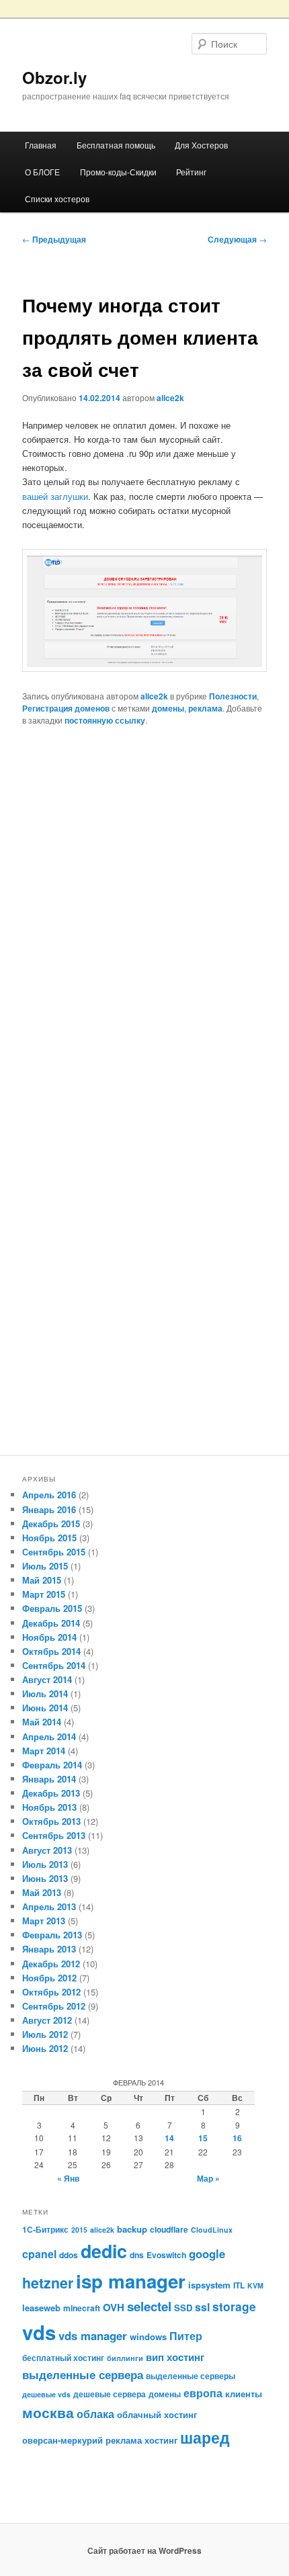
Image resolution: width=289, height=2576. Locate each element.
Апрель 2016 (49, 1495)
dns (137, 2255)
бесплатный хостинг (63, 2358)
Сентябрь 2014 (54, 1665)
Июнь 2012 (45, 2048)
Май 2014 (42, 1722)
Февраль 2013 (52, 1935)
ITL (239, 2285)
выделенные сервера (83, 2374)
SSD (183, 2308)
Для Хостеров (201, 145)
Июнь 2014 (45, 1708)
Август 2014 (47, 1679)
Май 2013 (42, 1892)
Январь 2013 (49, 1949)
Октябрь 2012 (51, 1992)
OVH (114, 2307)
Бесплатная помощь (116, 145)
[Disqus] (145, 922)
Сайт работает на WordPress (144, 2550)
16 (237, 2138)
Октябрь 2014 (51, 1651)
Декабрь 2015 (51, 1523)
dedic (104, 2251)
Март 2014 (44, 1751)
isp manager (131, 2281)
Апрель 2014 (49, 1736)
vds (39, 2332)
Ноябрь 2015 (49, 1538)
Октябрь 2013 (51, 1821)
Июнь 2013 (45, 1878)
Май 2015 (42, 1580)
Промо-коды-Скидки (118, 172)
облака (95, 2414)
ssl (202, 2307)
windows (148, 2336)
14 (169, 2138)
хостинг (161, 2440)
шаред (205, 2437)
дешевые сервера (110, 2394)
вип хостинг (175, 2357)
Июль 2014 (45, 1693)
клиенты (244, 2394)
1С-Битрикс (45, 2229)
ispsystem (209, 2285)
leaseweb (41, 2308)
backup (132, 2229)
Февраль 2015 (52, 1608)
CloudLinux (212, 2230)
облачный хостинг (157, 2414)
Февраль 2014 (52, 1765)
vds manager (93, 2335)
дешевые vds (46, 2394)
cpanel (39, 2254)
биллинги (125, 2358)
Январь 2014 (49, 1779)
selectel (149, 2306)
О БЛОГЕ (42, 172)
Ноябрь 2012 (49, 1978)
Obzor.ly (54, 77)
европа (203, 2393)
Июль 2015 (45, 1566)
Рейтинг (191, 172)
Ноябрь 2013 (49, 1807)
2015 (79, 2230)
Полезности (233, 696)
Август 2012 (47, 2020)
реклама (205, 708)
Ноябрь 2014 (49, 1637)
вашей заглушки (55, 496)
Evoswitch (166, 2255)
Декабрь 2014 (51, 1623)
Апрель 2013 (49, 1906)
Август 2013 (47, 1850)
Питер (186, 2336)
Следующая (237, 239)
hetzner (48, 2283)
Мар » (208, 2178)
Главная (41, 145)
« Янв (68, 2178)
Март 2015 (44, 1594)
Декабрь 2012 (51, 1964)
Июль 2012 (45, 2034)
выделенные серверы (191, 2376)
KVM (255, 2285)
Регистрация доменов (66, 708)
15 (203, 2138)
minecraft (82, 2308)
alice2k (170, 398)
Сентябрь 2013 (54, 1835)
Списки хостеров (57, 199)
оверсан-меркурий (63, 2440)
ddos (69, 2255)
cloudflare (169, 2229)
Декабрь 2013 (51, 1793)
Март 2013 (44, 1921)
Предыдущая (54, 239)
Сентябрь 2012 (54, 2006)
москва (48, 2412)
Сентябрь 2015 (54, 1552)
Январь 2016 (49, 1509)
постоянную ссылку (105, 720)
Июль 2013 (45, 1864)
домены (168, 708)
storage (234, 2306)
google (207, 2253)
